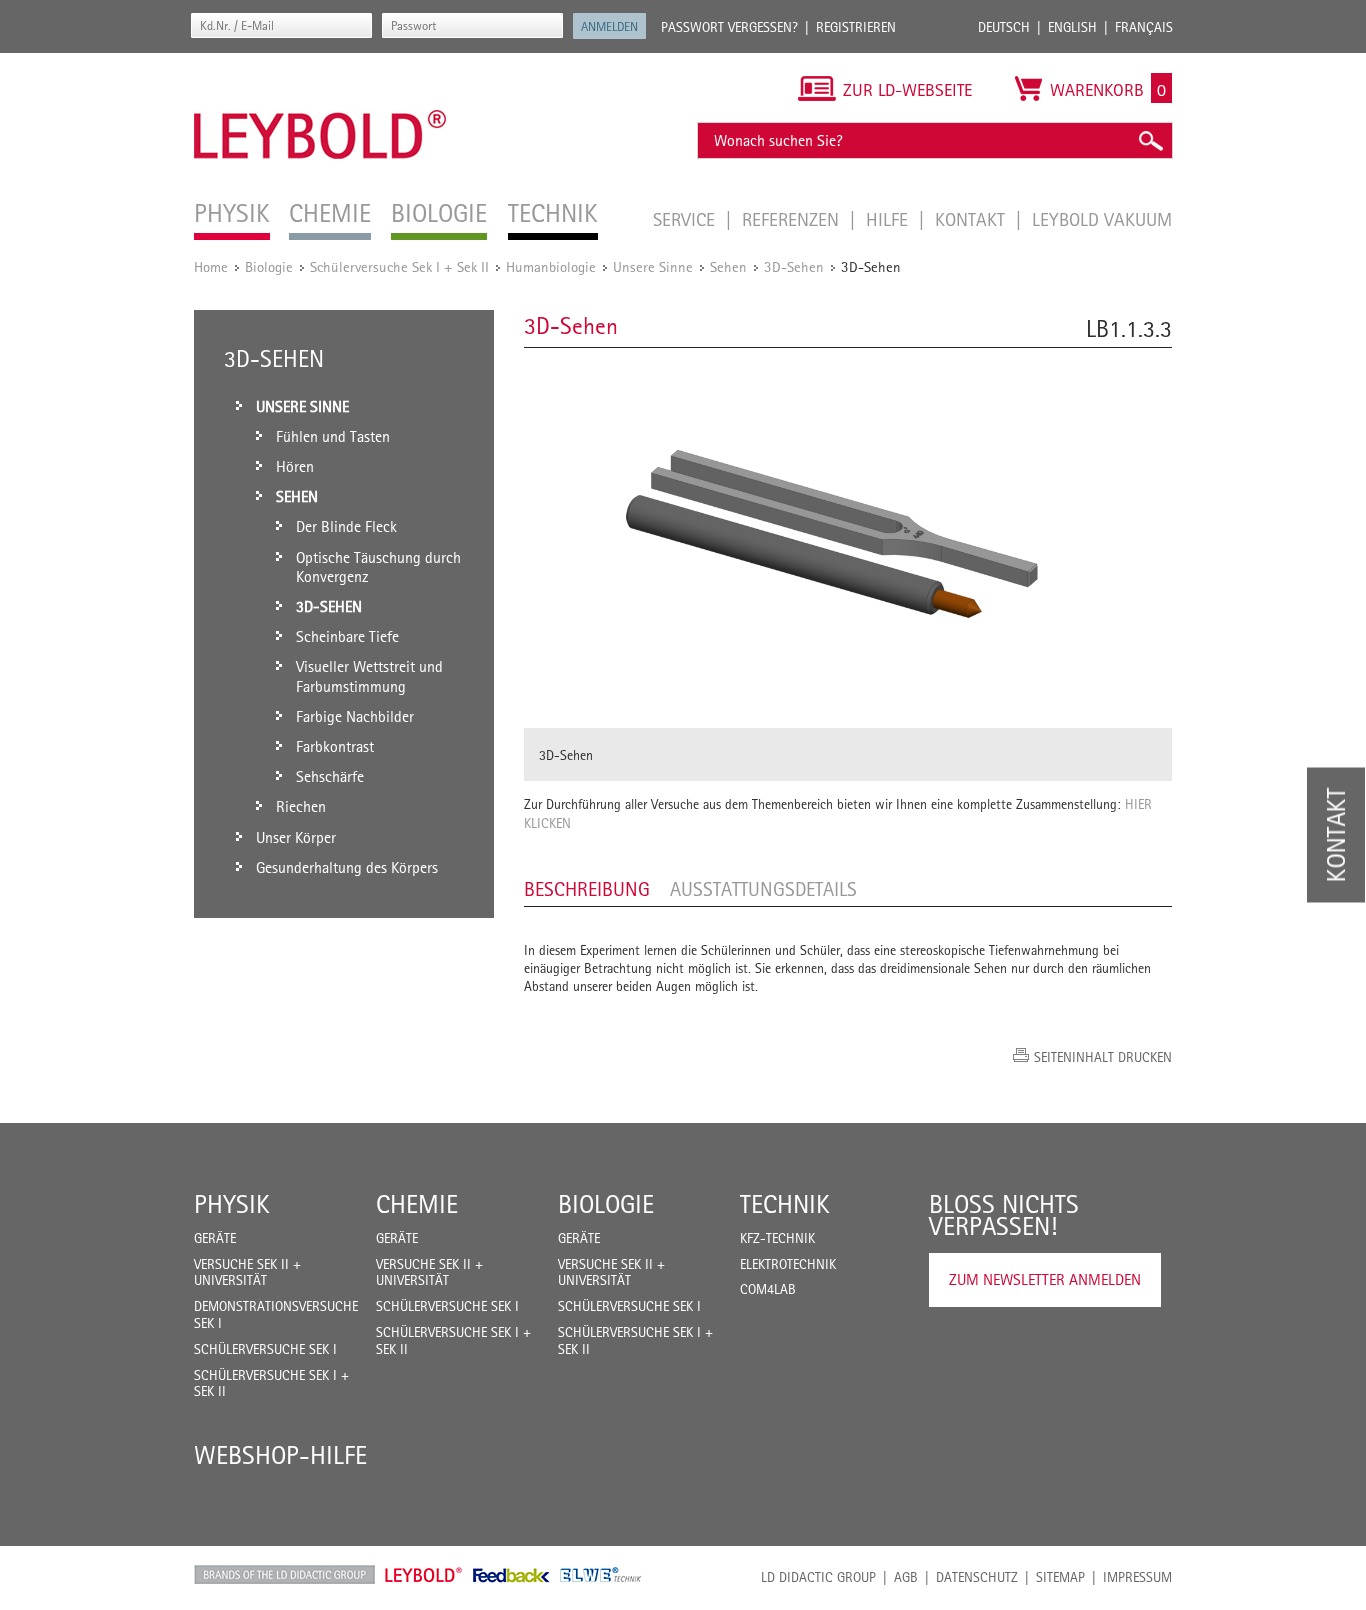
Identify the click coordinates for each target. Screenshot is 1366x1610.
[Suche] (1150, 140)
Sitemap (1060, 1577)
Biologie (269, 266)
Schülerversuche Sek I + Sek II (399, 266)
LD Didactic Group (818, 1577)
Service (686, 219)
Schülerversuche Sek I (265, 1349)
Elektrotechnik (788, 1264)
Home (211, 266)
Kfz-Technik (777, 1238)
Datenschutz (977, 1577)
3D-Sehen (794, 266)
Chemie (417, 1204)
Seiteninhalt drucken (1103, 1057)
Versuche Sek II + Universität (247, 1272)
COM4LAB (768, 1289)
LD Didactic (284, 1575)
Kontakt (972, 219)
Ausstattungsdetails (763, 889)
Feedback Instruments (511, 1575)
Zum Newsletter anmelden (1045, 1279)
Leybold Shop (424, 1575)
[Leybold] (320, 63)
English (1072, 27)
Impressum (1137, 1577)
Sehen (728, 266)
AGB (906, 1577)
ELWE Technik (601, 1575)
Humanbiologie (551, 266)
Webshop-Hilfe (280, 1455)
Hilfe (889, 219)
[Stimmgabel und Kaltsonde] (848, 538)
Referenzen (793, 219)
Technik (785, 1204)
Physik (232, 1204)
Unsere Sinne (653, 266)
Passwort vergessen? (729, 27)
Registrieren (856, 27)
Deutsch (1004, 27)
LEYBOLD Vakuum (1102, 219)
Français (1144, 27)
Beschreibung (587, 889)
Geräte (215, 1238)
